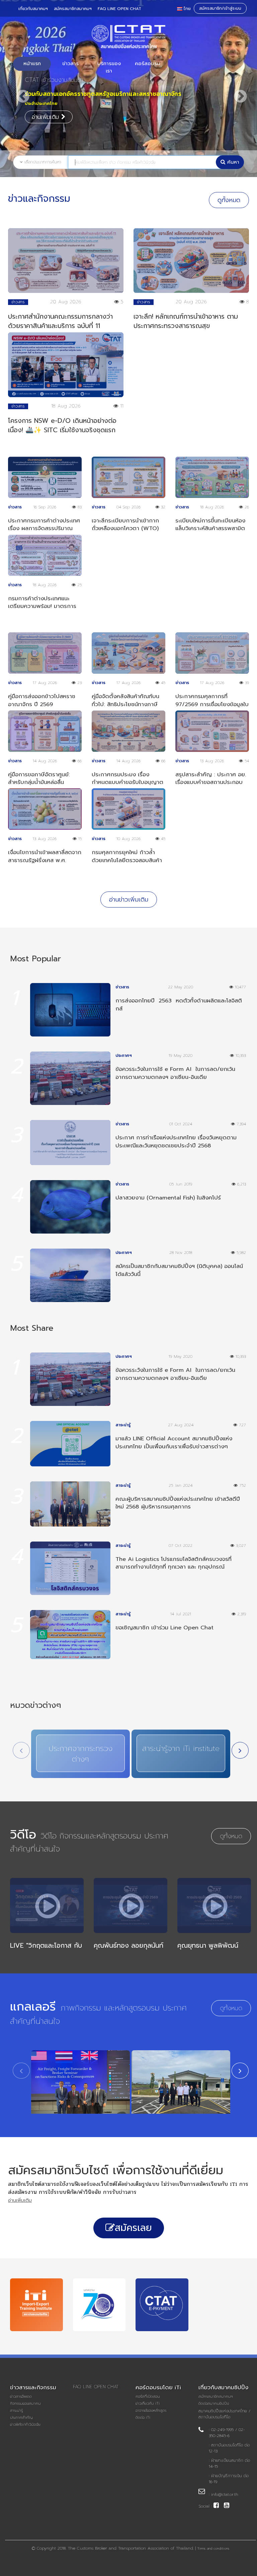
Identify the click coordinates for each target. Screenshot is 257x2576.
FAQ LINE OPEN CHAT (119, 9)
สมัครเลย (133, 2228)
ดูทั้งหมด (229, 200)
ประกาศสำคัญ (21, 2418)
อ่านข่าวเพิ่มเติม (129, 900)
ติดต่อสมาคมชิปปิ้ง (214, 2404)
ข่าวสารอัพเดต (21, 2397)
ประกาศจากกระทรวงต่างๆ (80, 1754)
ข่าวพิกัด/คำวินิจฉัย (25, 2425)
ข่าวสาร (70, 63)
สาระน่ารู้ (16, 2411)
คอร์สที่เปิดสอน (148, 2397)
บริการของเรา (109, 67)
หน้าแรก (32, 63)
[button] (20, 92)
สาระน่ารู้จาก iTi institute (181, 1748)
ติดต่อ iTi (143, 2418)
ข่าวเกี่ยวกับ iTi (148, 2404)
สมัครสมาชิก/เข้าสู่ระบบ (220, 8)
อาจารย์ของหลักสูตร (151, 2411)
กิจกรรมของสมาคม (25, 2404)
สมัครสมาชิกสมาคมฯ (73, 9)
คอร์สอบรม (148, 63)
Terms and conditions (213, 2549)
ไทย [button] (187, 9)
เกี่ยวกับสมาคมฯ (33, 9)
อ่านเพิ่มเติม (47, 108)
